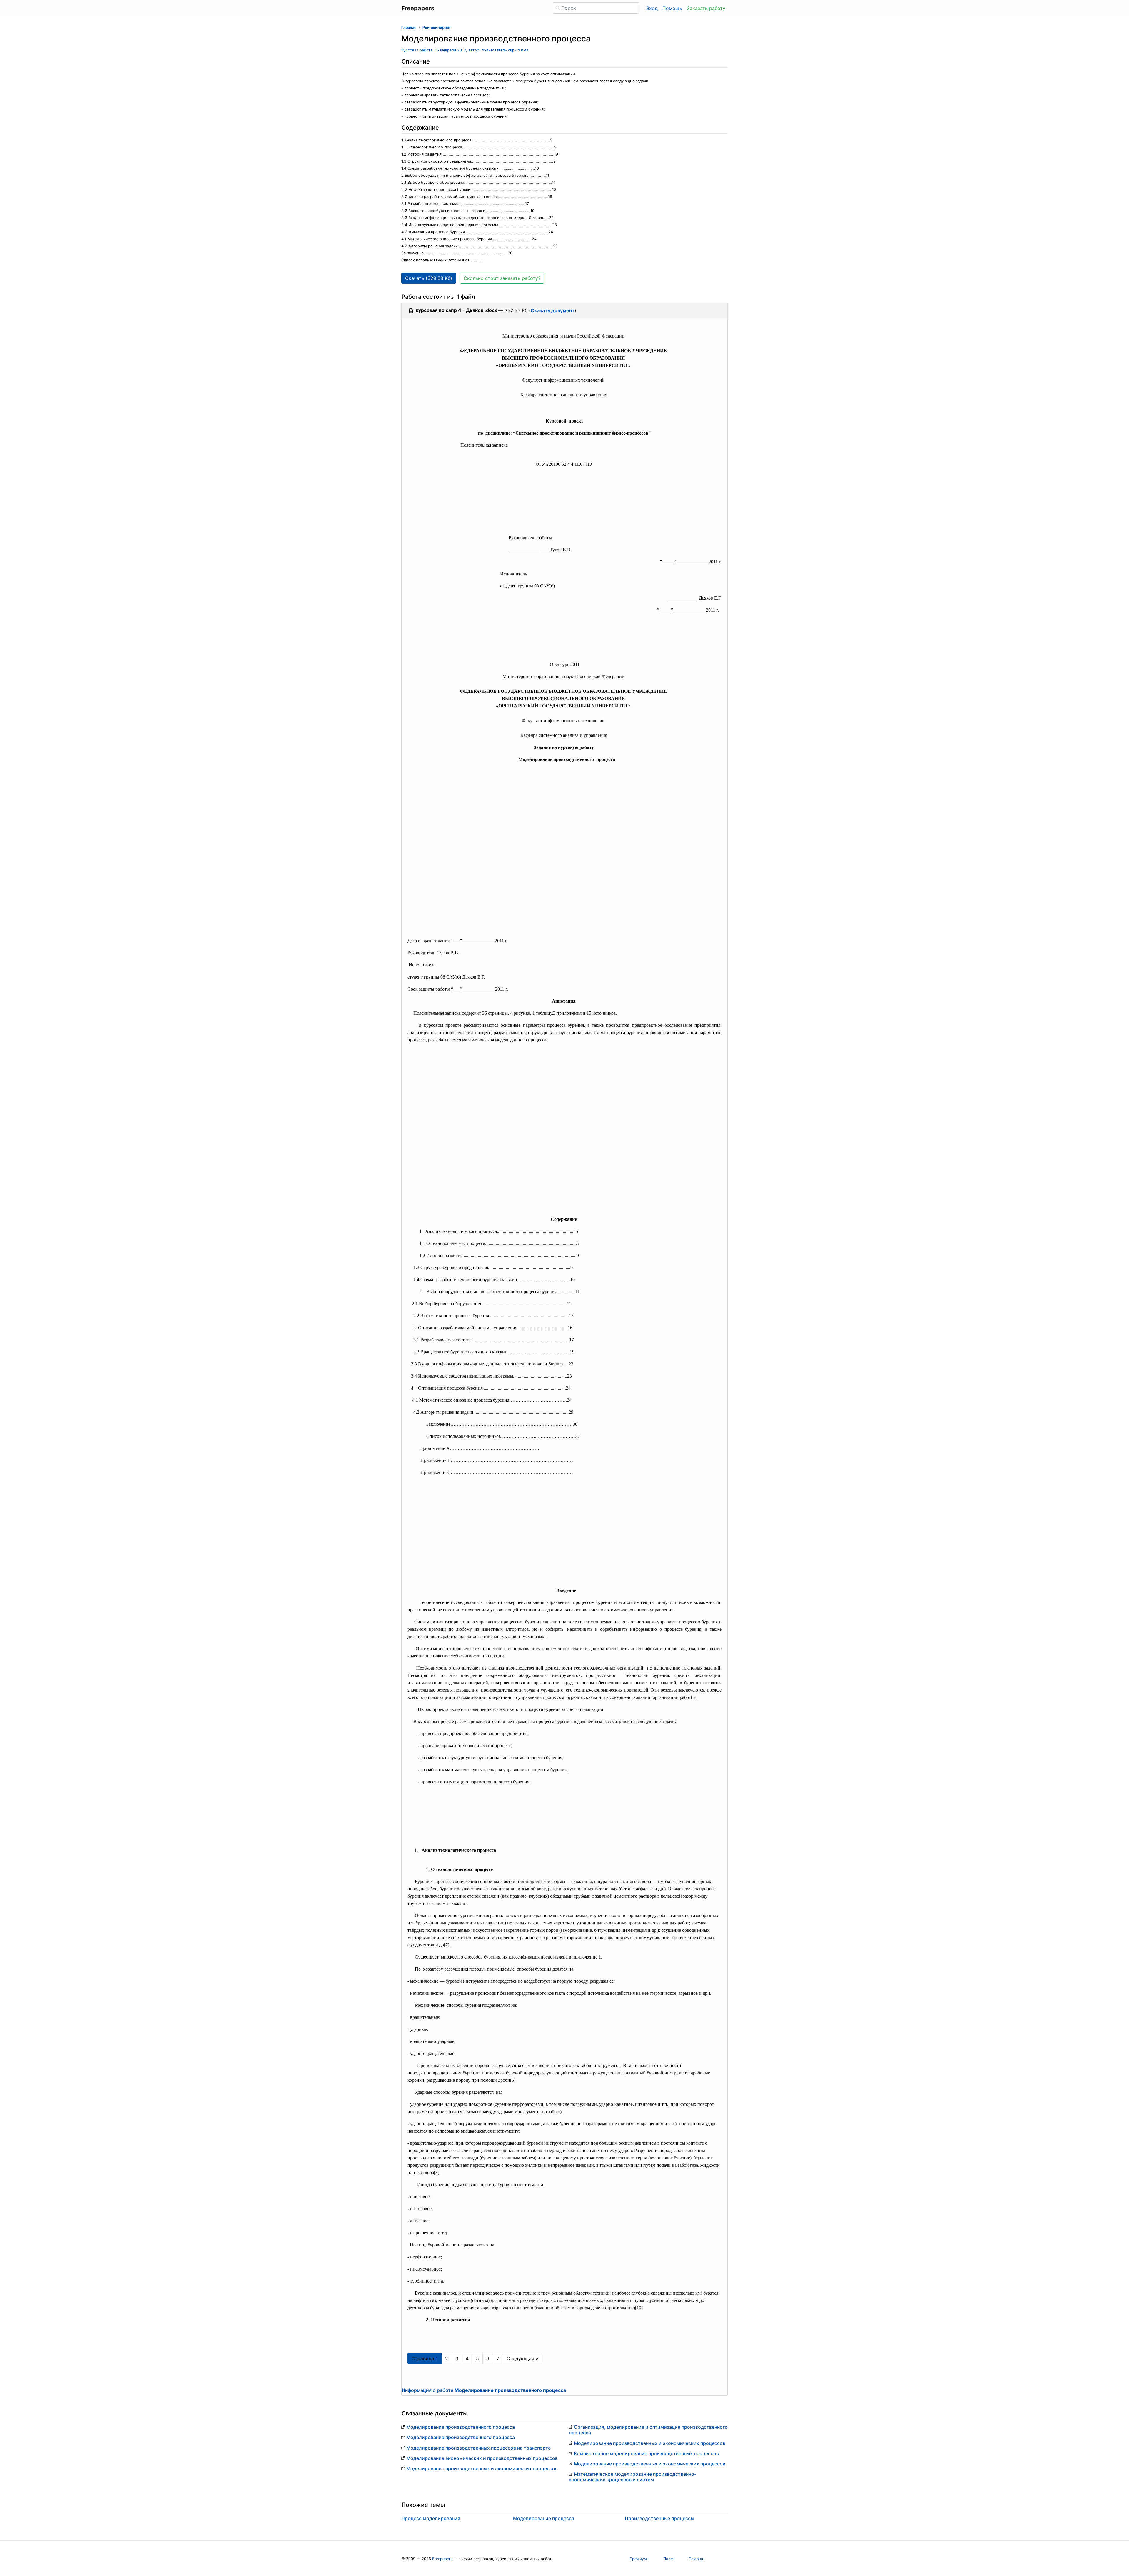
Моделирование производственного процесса (461, 2427)
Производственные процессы (659, 2518)
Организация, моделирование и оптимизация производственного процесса (648, 2430)
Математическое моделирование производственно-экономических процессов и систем (633, 2477)
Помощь (672, 8)
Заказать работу (706, 8)
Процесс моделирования (431, 2518)
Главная (409, 27)
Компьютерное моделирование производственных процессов (646, 2453)
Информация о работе (484, 2390)
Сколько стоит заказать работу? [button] (502, 278)
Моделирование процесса (544, 2518)
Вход (652, 8)
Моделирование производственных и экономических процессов (482, 2468)
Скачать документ (553, 310)
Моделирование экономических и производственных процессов (482, 2458)
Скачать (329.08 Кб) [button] (429, 278)
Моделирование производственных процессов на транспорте (479, 2448)
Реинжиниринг (437, 27)
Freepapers (442, 2559)
